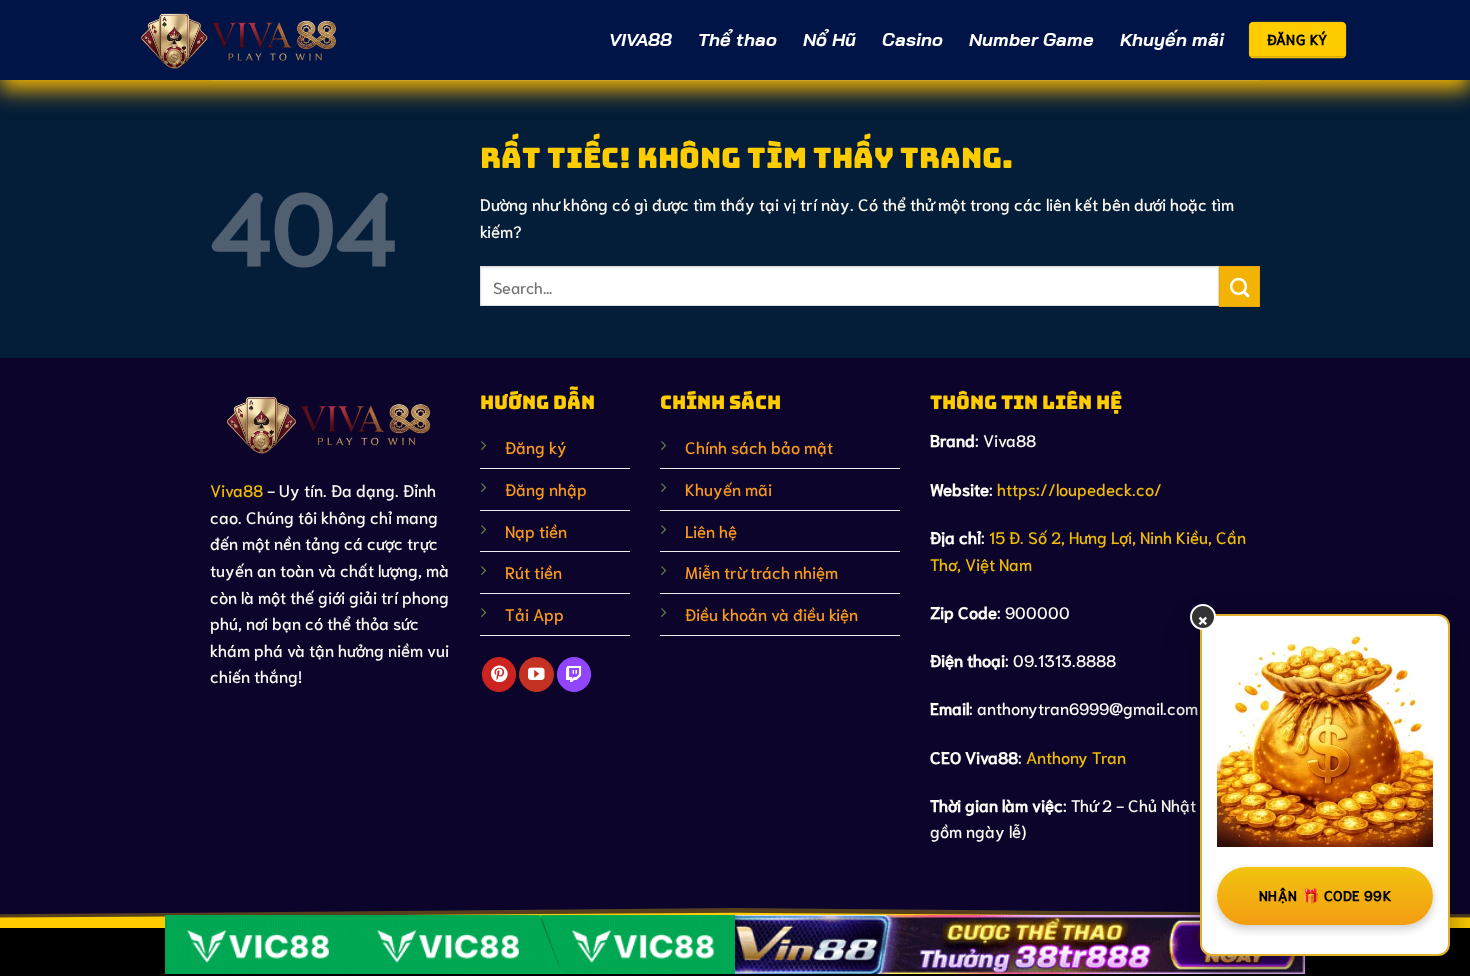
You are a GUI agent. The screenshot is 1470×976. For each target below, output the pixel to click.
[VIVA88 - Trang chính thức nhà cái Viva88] (240, 39)
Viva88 (236, 489)
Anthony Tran (1076, 756)
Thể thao (737, 39)
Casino (912, 39)
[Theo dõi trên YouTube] (536, 674)
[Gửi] (1239, 286)
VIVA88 (640, 39)
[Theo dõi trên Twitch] (574, 674)
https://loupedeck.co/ (1079, 488)
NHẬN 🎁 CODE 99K (1325, 895)
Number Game (1031, 39)
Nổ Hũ (829, 39)
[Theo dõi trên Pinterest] (499, 674)
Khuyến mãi (1172, 39)
